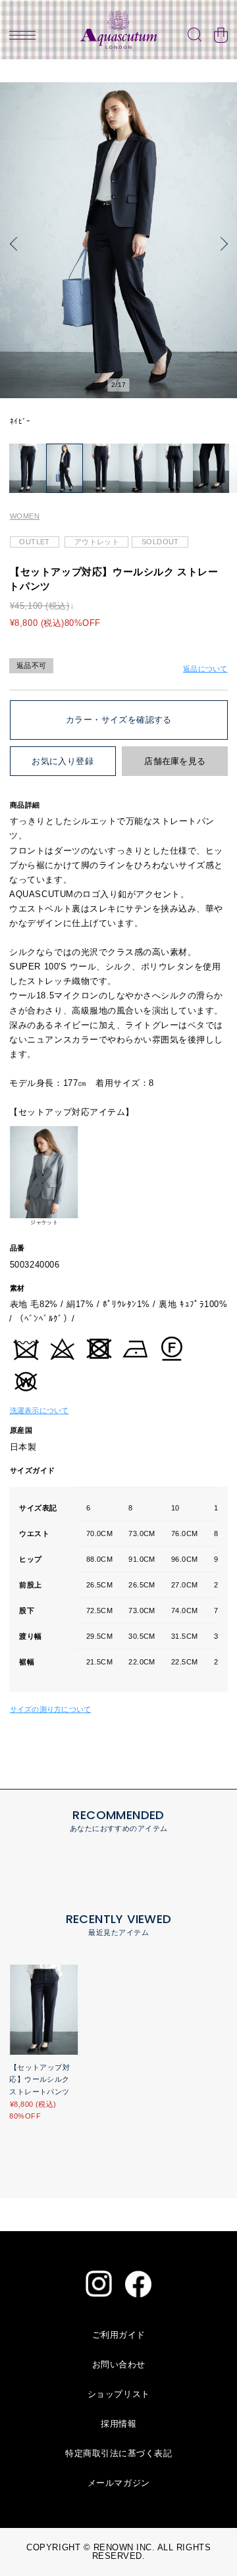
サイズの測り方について (50, 1709)
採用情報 (118, 2424)
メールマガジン (119, 2483)
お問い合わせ (119, 2364)
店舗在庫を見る (175, 761)
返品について (205, 669)
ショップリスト (119, 2394)
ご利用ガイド (119, 2335)
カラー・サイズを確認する (119, 720)
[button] (16, 244)
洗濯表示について (39, 1410)
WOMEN (25, 516)
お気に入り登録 (63, 761)
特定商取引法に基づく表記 (118, 2453)
